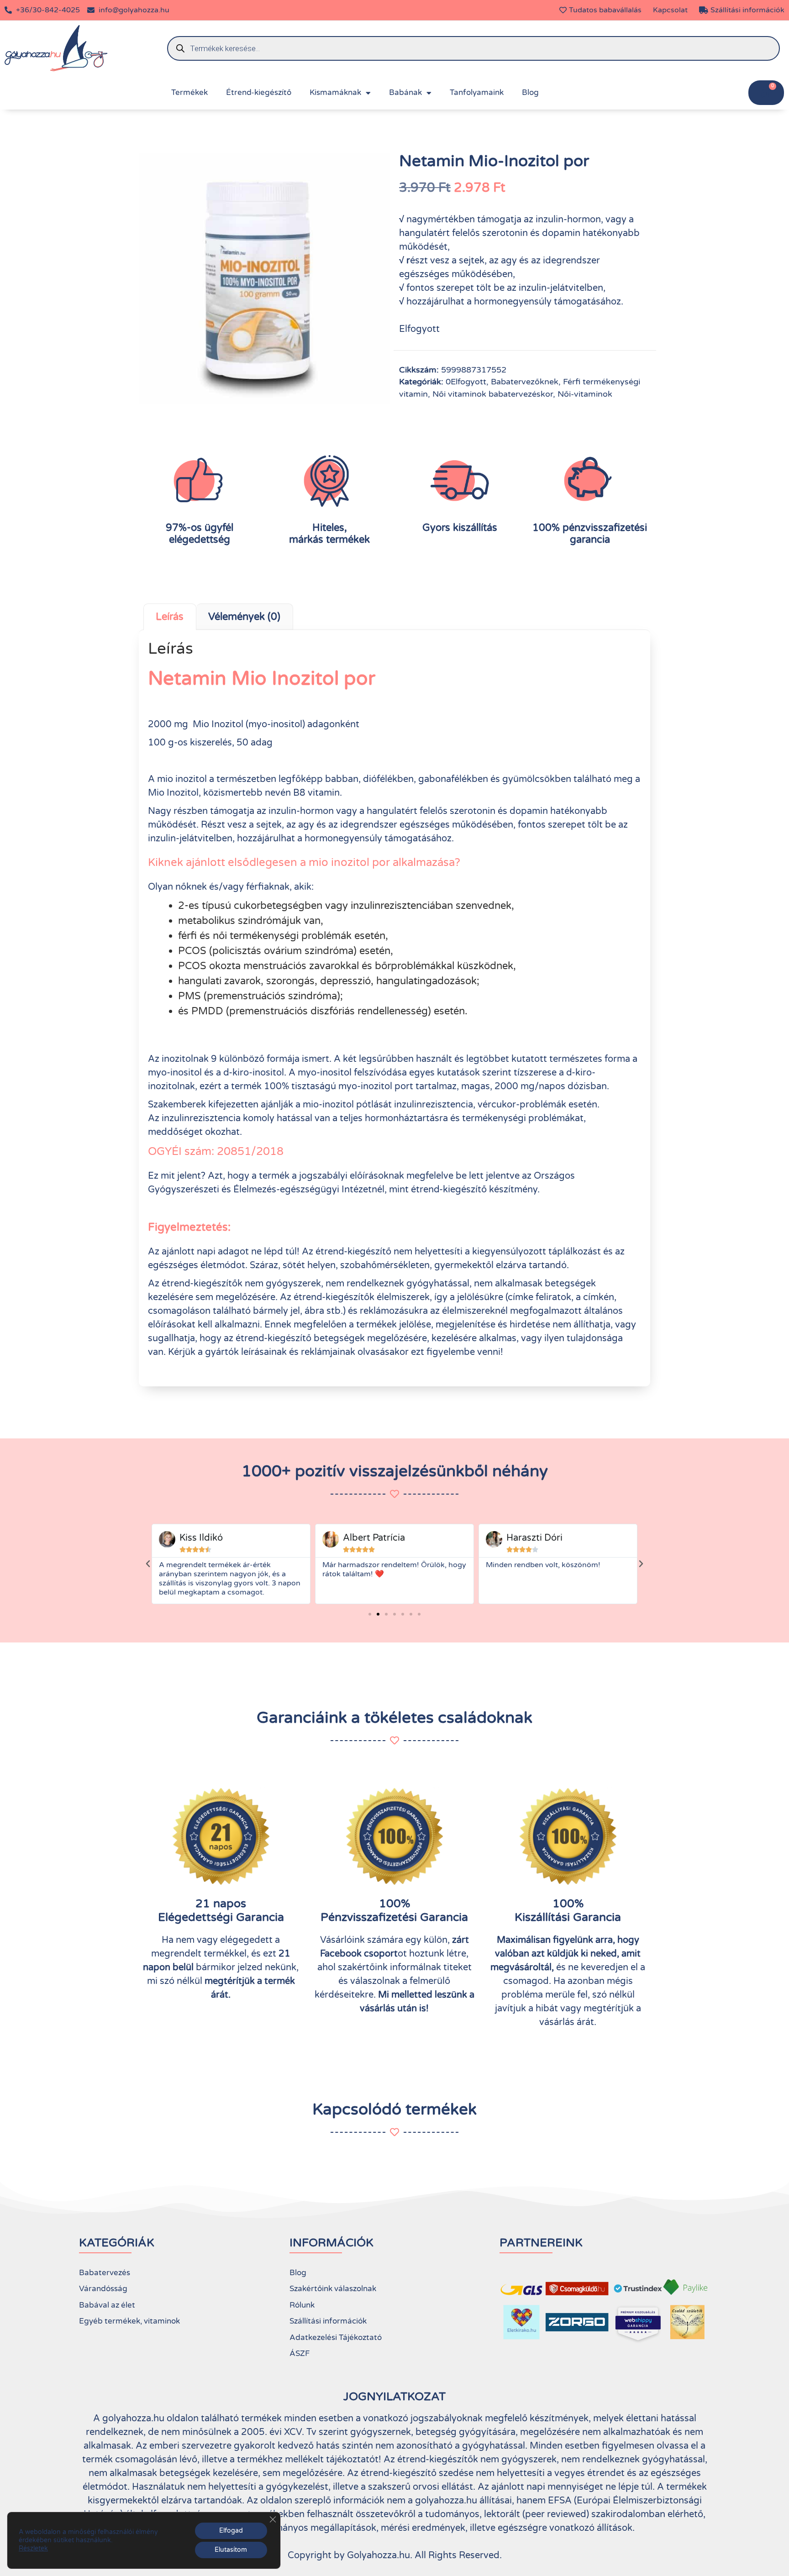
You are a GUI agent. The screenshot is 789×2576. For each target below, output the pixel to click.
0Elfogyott (466, 382)
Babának (405, 92)
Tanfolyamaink (477, 92)
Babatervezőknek (525, 382)
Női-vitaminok (585, 394)
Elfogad (231, 2531)
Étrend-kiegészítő (259, 92)
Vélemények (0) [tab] (244, 617)
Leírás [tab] (170, 617)
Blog (530, 92)
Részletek (33, 2548)
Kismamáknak (335, 92)
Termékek (189, 92)
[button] (148, 1564)
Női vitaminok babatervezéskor (493, 394)
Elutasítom (231, 2550)
